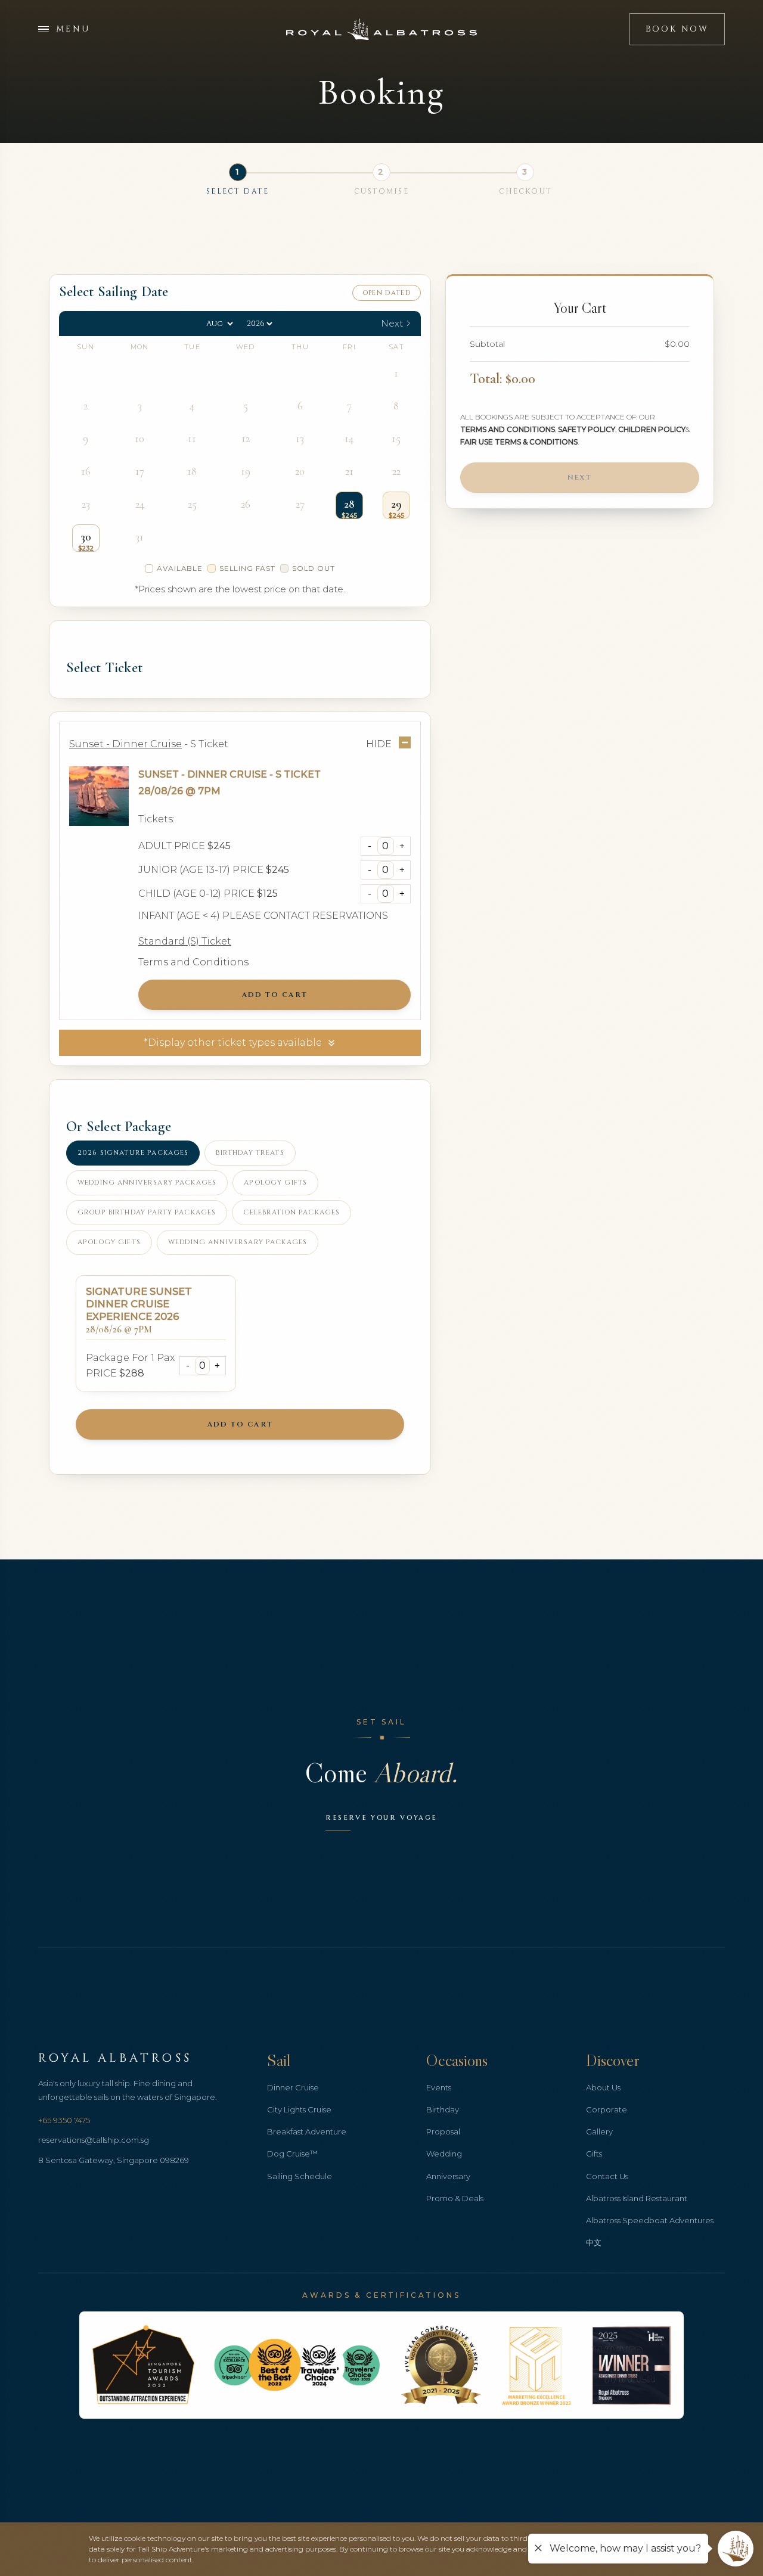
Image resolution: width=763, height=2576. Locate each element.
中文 (594, 2242)
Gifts (594, 2154)
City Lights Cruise (299, 2109)
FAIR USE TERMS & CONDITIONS (519, 442)
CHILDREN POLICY (652, 430)
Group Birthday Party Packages (147, 1212)
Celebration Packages (291, 1212)
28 (349, 504)
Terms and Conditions (193, 962)
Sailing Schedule (300, 2176)
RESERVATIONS (350, 916)
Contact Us (607, 2176)
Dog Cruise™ (292, 2154)
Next (580, 478)
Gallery (599, 2131)
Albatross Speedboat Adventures (650, 2220)
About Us (603, 2087)
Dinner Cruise (293, 2087)
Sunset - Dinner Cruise (203, 774)
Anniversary (448, 2176)
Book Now (677, 29)
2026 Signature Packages (133, 1153)
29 (396, 504)
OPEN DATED (387, 293)
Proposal (443, 2131)
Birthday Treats (250, 1153)
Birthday (443, 2109)
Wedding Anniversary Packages (147, 1183)
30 (86, 537)
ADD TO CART (275, 995)
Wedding (444, 2154)
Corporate (607, 2109)
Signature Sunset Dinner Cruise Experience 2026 (139, 1304)
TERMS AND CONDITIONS (508, 430)
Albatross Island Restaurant (637, 2198)
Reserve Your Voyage (381, 1818)
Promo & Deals (455, 2198)
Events (439, 2087)
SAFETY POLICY (587, 430)
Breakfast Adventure (307, 2131)
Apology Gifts (275, 1183)
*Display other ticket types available (233, 1042)
